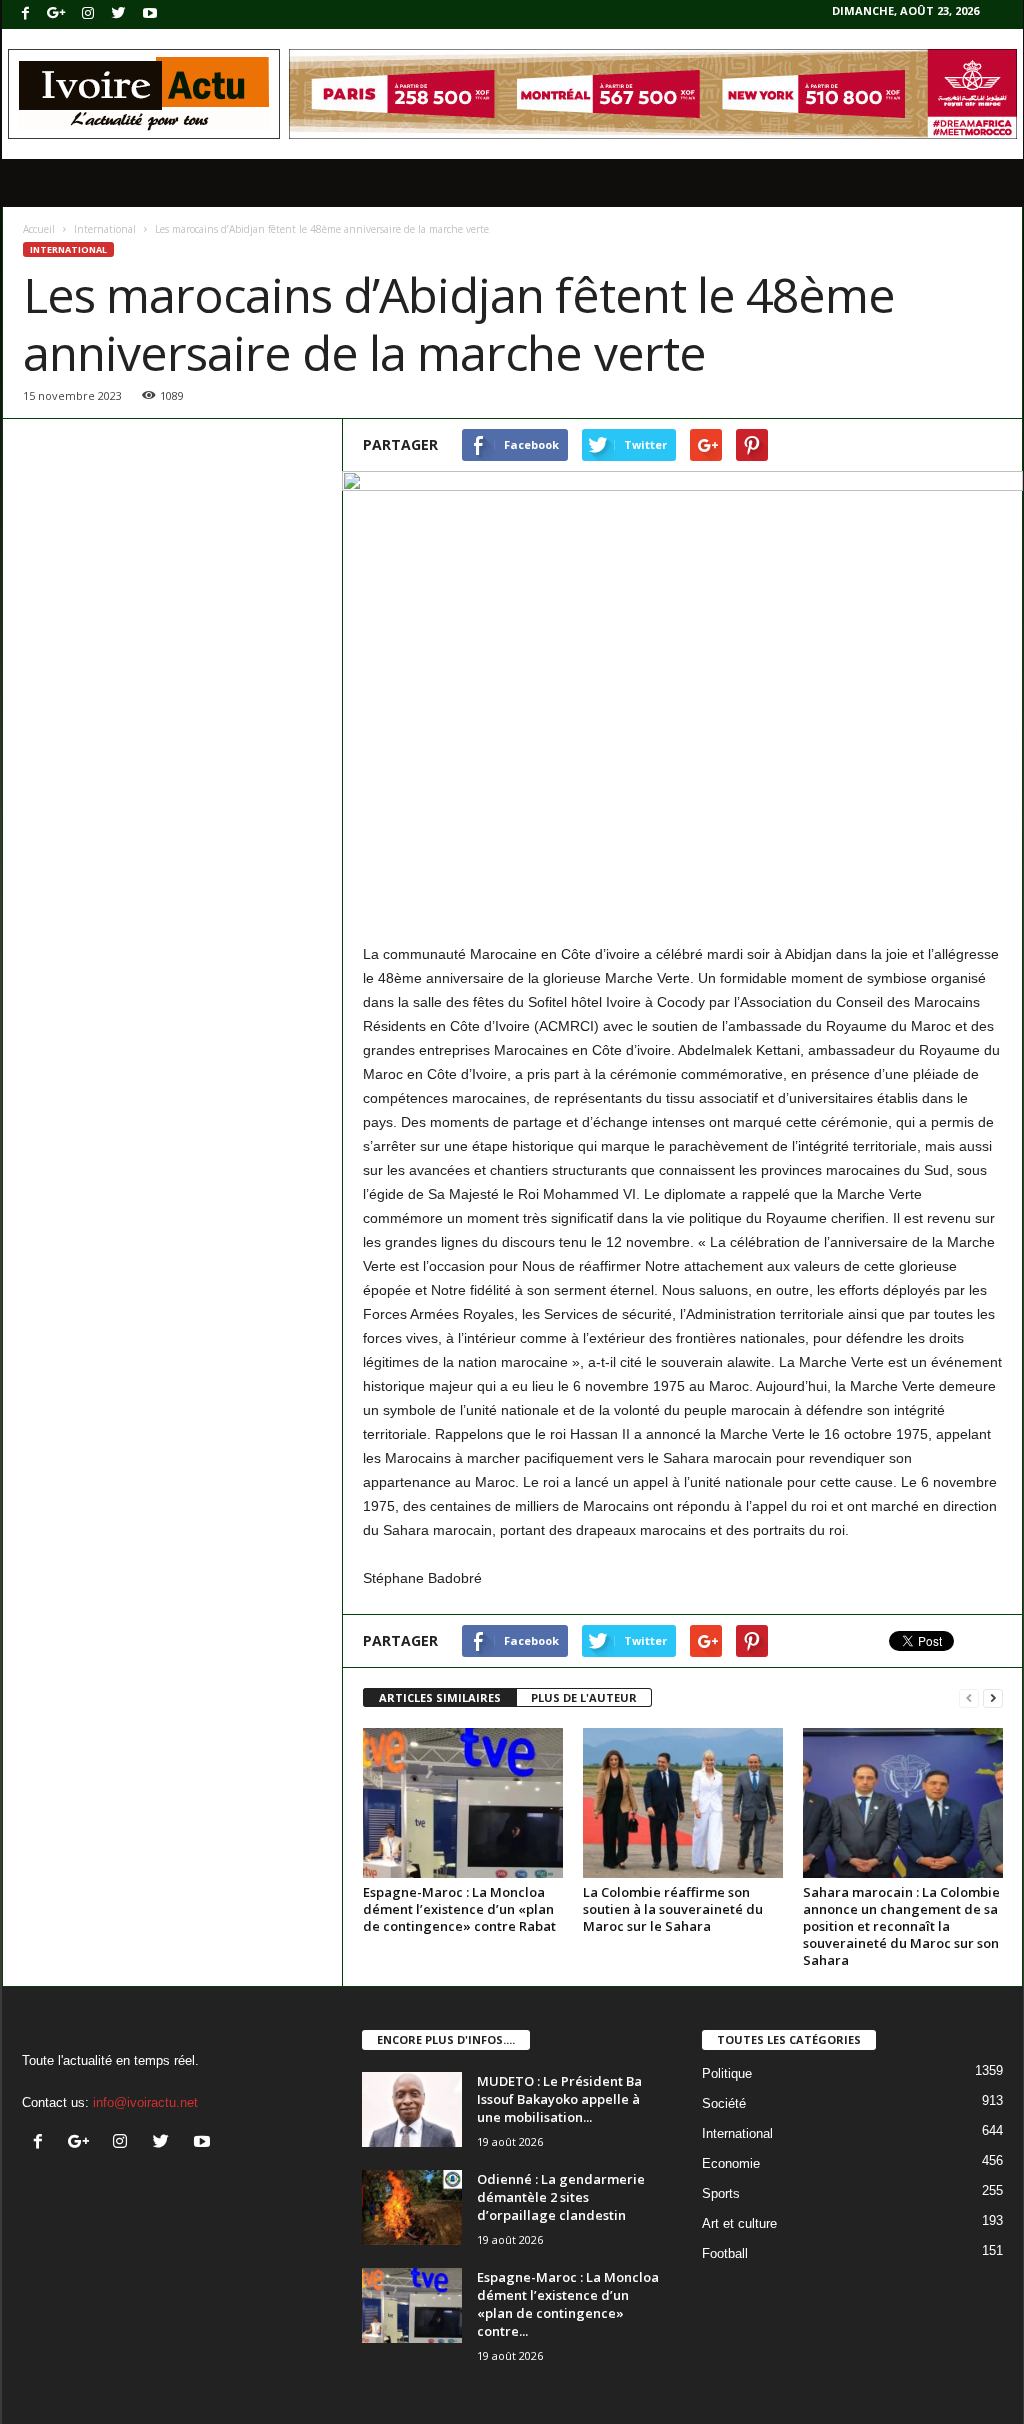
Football (725, 2253)
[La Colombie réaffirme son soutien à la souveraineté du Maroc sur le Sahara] (683, 1803)
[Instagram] (88, 14)
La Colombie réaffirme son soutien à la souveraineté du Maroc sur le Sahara (673, 1909)
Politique (727, 2073)
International (105, 229)
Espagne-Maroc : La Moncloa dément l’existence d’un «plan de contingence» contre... (568, 2304)
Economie (731, 2163)
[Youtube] (150, 14)
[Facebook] (26, 14)
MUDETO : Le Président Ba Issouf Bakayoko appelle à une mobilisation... (559, 2099)
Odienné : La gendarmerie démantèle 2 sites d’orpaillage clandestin (561, 2197)
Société (724, 2103)
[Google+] (57, 14)
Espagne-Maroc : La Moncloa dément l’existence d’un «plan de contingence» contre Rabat (459, 1909)
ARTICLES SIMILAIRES (440, 1697)
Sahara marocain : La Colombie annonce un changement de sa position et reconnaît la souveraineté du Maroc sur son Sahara (901, 1926)
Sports (721, 2193)
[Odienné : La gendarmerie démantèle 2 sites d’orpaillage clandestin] (412, 2207)
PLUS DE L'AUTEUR (584, 1697)
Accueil (39, 229)
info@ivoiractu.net (145, 2102)
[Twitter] (119, 14)
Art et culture (739, 2223)
